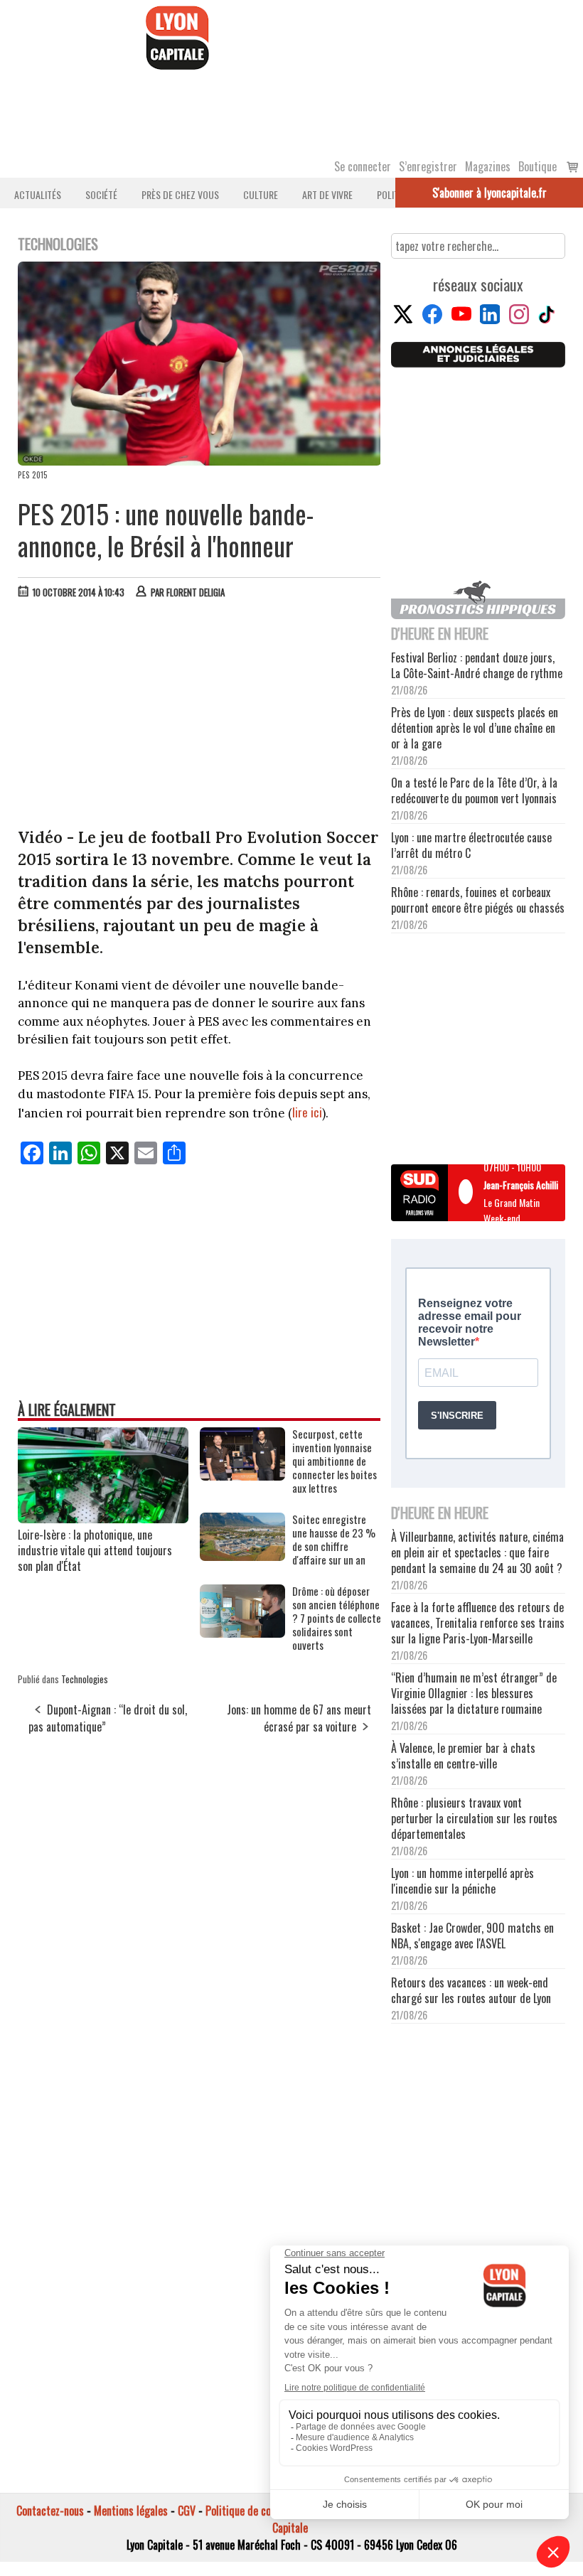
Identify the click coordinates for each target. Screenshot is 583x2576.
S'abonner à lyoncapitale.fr (490, 193)
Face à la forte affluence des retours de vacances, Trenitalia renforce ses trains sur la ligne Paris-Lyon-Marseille (478, 1623)
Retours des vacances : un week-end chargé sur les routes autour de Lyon (471, 1990)
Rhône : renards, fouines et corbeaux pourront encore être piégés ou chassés (478, 900)
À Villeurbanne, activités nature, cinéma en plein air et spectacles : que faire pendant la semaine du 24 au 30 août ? (477, 1552)
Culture (261, 194)
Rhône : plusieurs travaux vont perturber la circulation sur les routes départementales (474, 1818)
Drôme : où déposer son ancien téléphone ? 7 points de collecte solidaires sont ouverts (337, 1618)
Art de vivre (327, 194)
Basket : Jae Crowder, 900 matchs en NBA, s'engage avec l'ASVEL (472, 1936)
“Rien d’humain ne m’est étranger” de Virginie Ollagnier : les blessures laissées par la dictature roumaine (474, 1693)
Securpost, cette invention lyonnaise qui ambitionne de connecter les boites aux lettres (335, 1461)
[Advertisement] (200, 717)
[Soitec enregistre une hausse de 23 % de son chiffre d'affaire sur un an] (242, 1556)
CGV (187, 2511)
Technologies (85, 1679)
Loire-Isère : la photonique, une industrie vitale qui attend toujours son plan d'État (95, 1550)
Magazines (488, 166)
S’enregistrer (428, 166)
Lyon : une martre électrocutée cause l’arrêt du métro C (471, 845)
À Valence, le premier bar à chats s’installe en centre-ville (463, 1756)
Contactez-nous (50, 2511)
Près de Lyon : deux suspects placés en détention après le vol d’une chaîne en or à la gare (475, 728)
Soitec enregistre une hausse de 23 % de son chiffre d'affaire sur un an (334, 1540)
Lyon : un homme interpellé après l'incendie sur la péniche (462, 1881)
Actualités (38, 194)
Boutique (537, 166)
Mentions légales (131, 2511)
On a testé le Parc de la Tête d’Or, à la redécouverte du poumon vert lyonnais (474, 790)
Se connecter (363, 166)
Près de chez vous (180, 194)
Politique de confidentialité (265, 2511)
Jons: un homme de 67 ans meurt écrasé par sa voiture (299, 1718)
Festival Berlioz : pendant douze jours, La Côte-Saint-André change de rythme (477, 665)
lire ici (307, 1112)
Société (101, 194)
